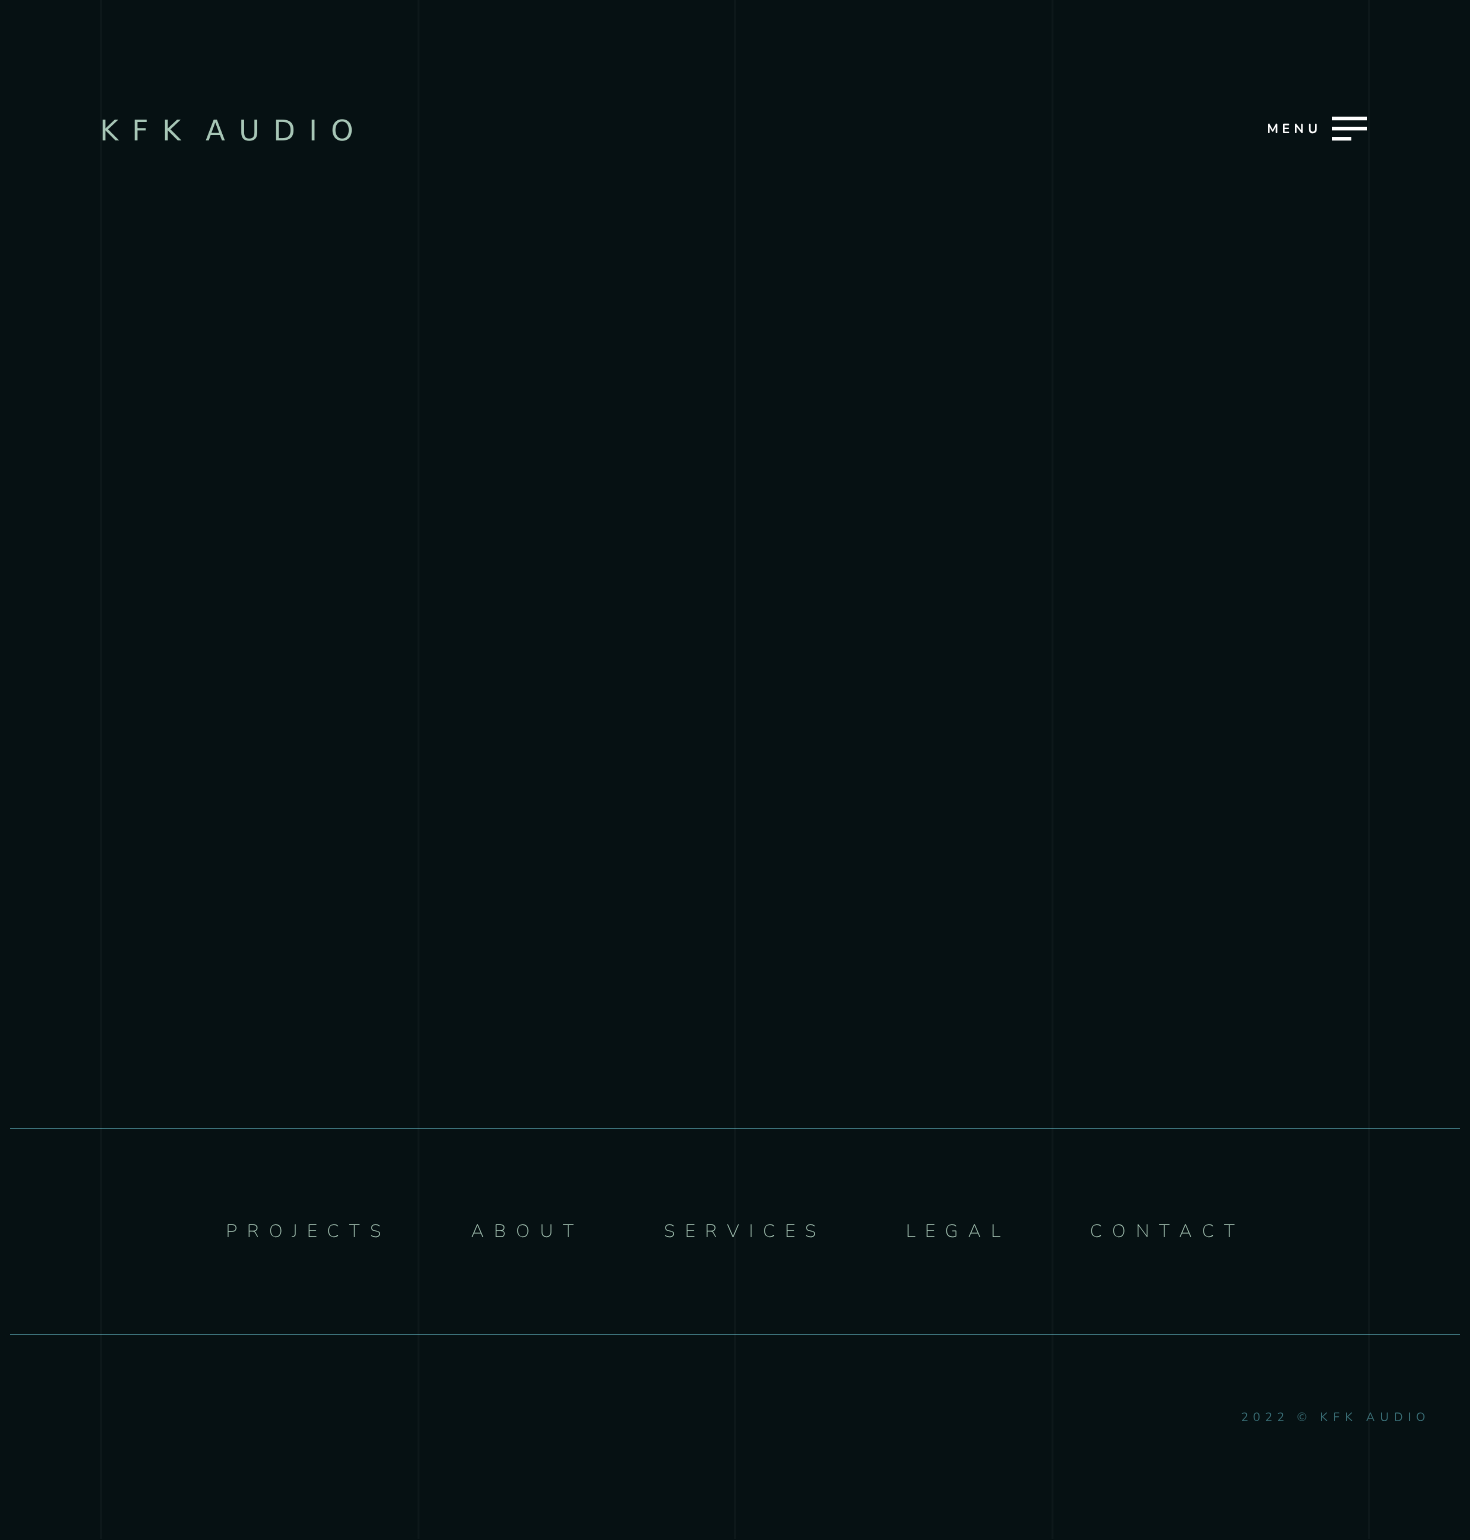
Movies (732, 689)
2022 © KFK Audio (1335, 1417)
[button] (1215, 266)
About (732, 830)
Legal (733, 900)
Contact (732, 971)
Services (733, 759)
